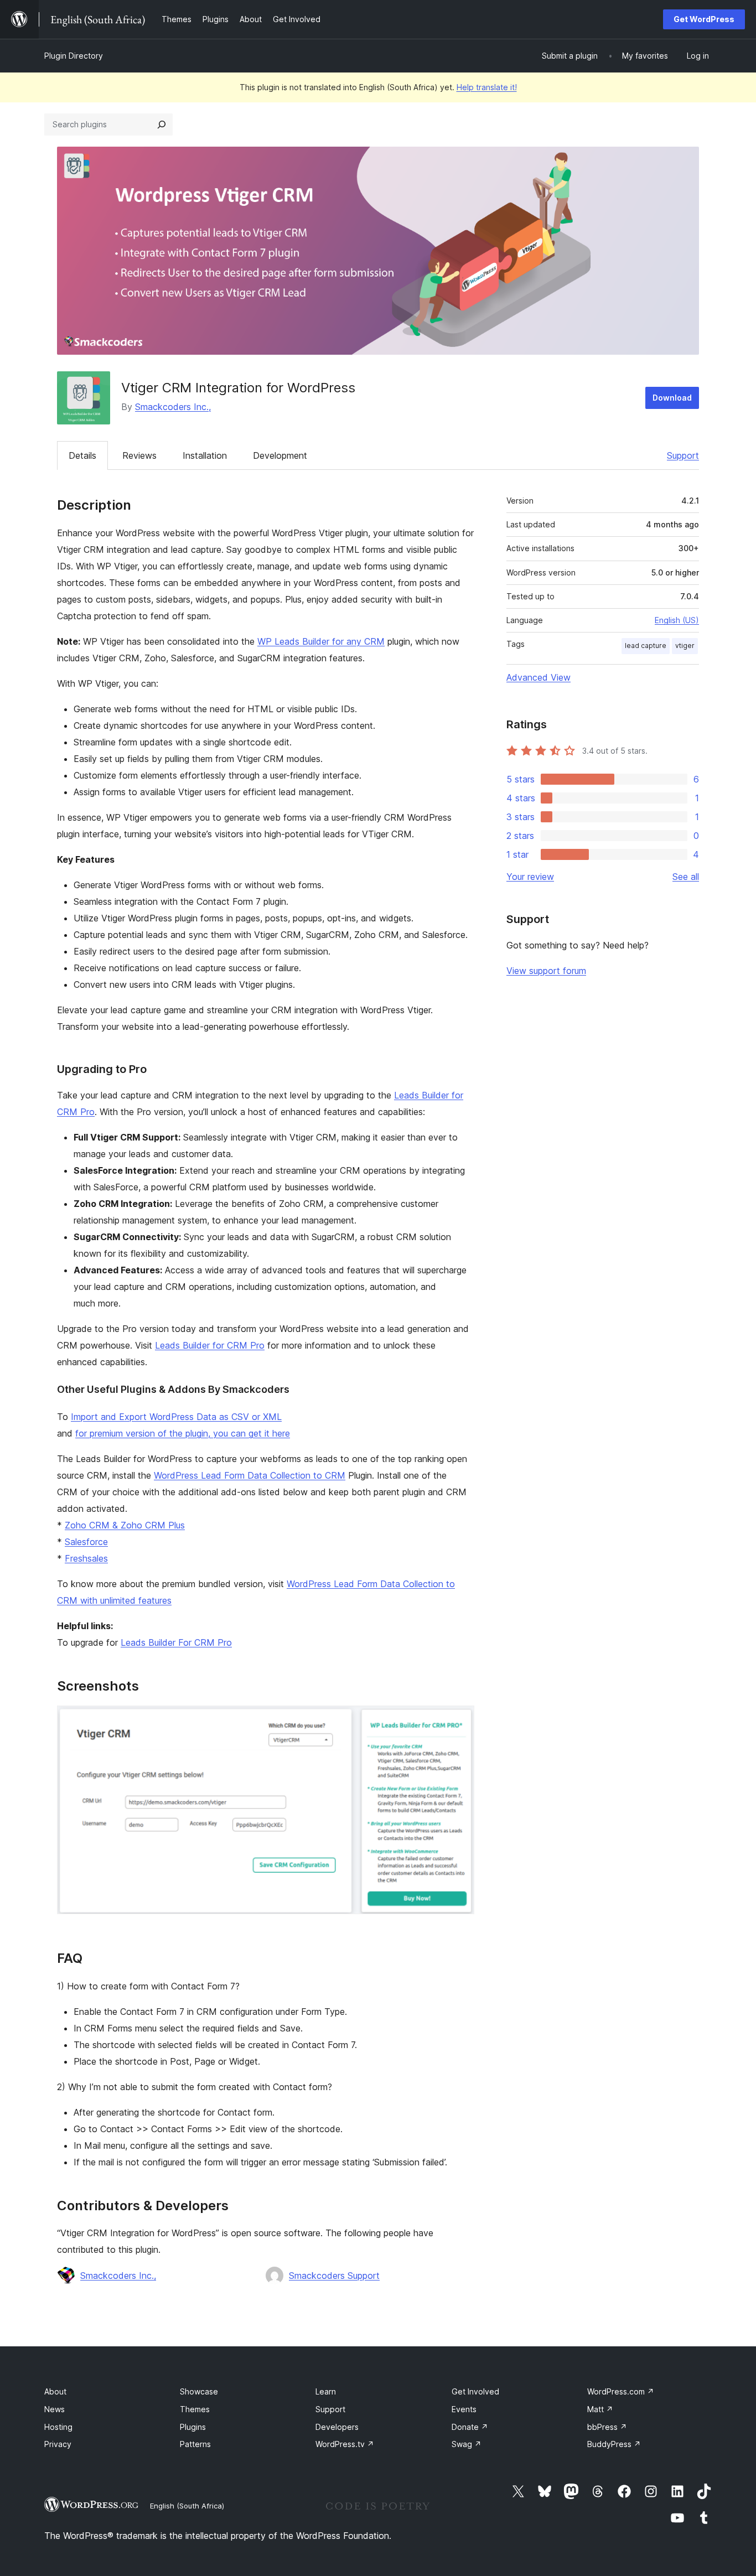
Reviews (139, 455)
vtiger (685, 646)
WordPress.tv (345, 2444)
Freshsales (86, 1558)
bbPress (607, 2427)
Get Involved (475, 2391)
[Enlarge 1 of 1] (459, 1720)
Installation (205, 455)
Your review (530, 877)
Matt (600, 2409)
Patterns (195, 2444)
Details (82, 455)
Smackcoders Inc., (173, 407)
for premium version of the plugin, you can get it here (183, 1433)
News (55, 2409)
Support (683, 455)
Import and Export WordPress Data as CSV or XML (176, 1417)
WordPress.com (621, 2391)
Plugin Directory (74, 56)
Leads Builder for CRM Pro (210, 1345)
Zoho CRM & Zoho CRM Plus (125, 1525)
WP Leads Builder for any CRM (321, 641)
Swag (467, 2444)
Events (464, 2409)
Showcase (199, 2391)
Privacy (58, 2444)
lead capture (646, 646)
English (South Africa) (187, 2506)
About (55, 2391)
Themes (195, 2409)
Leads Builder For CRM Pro (176, 1642)
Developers (337, 2427)
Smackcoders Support (334, 2276)
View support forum (546, 971)
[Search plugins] (162, 125)
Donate (470, 2427)
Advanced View (538, 677)
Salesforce (86, 1542)
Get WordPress (704, 19)
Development (280, 455)
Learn (326, 2391)
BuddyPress (614, 2444)
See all (686, 877)
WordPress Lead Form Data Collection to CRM (250, 1475)
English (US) (677, 620)
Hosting (58, 2427)
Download (672, 398)
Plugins (193, 2427)
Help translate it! (487, 87)
